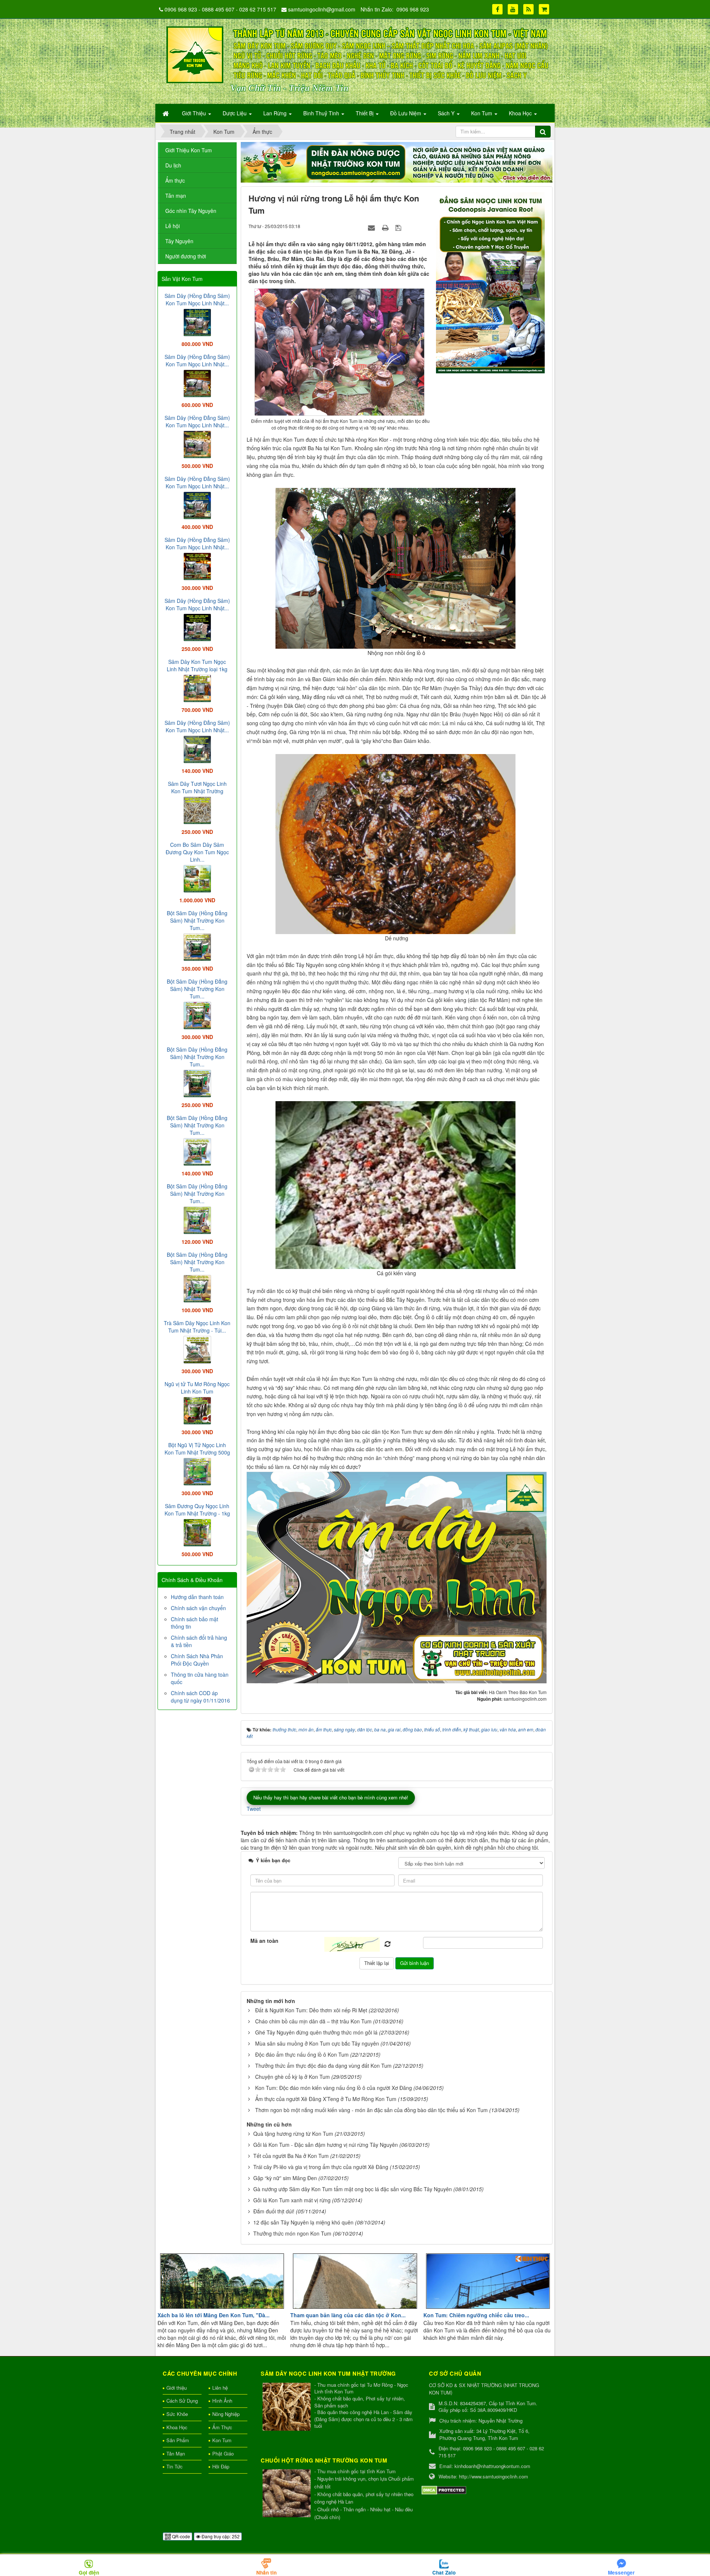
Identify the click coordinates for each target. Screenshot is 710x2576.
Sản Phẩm (178, 2440)
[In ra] (386, 227)
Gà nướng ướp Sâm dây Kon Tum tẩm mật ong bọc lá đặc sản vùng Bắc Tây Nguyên (353, 2189)
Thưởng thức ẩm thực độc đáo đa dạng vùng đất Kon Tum (323, 2066)
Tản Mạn (176, 2453)
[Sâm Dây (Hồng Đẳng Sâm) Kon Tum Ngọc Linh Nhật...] (197, 322)
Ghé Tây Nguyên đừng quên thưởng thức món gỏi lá (316, 2032)
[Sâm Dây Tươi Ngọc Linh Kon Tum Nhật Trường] (197, 810)
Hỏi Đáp (221, 2466)
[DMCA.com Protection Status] (444, 2489)
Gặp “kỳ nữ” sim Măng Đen (285, 2178)
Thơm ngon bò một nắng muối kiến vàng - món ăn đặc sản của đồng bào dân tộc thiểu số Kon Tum (371, 2110)
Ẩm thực (175, 180)
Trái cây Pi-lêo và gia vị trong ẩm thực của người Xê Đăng (321, 2167)
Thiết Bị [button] (365, 113)
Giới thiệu (177, 2388)
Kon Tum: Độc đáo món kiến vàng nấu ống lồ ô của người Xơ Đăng (334, 2088)
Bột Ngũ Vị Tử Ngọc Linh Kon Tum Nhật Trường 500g (197, 1449)
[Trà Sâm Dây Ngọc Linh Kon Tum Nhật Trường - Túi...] (197, 1349)
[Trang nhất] (166, 113)
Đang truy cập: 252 (220, 2536)
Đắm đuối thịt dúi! (274, 2211)
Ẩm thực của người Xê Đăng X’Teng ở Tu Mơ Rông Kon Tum (326, 2099)
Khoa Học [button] (521, 113)
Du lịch (173, 165)
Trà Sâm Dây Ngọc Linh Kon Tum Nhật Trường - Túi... (197, 1327)
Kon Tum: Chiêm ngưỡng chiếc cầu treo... (476, 2315)
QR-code (180, 2536)
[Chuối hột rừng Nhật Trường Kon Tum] (288, 2494)
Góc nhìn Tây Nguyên (191, 211)
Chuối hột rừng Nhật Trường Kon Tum (324, 2460)
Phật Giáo (223, 2453)
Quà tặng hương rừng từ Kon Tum (293, 2134)
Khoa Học (177, 2427)
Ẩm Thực (222, 2427)
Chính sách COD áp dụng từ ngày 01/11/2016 (200, 1697)
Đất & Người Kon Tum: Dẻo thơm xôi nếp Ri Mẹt (311, 2010)
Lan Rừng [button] (276, 113)
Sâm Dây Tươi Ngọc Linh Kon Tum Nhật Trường (197, 787)
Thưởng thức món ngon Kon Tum (292, 2233)
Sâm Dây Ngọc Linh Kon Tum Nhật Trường (328, 2373)
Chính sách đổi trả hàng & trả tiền (199, 1641)
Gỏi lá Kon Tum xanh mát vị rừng (292, 2200)
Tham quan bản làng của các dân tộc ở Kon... (348, 2315)
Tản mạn (176, 196)
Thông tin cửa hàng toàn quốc (200, 1678)
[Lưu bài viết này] (399, 227)
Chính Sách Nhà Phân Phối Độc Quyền (197, 1660)
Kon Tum (222, 2440)
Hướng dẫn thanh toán (197, 1597)
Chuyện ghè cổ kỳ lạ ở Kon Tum (293, 2077)
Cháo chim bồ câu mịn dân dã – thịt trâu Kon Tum (313, 2021)
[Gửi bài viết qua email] (372, 227)
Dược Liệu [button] (235, 113)
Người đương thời (186, 256)
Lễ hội (173, 226)
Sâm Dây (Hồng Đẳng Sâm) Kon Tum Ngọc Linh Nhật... (197, 299)
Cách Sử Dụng (182, 2401)
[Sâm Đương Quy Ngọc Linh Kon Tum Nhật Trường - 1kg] (197, 1532)
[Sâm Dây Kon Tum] (491, 282)
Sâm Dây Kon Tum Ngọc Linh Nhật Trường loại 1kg (197, 665)
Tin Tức (175, 2466)
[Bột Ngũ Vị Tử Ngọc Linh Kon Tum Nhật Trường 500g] (197, 1471)
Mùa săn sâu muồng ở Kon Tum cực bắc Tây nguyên (317, 2043)
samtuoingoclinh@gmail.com (322, 9)
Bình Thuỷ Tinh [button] (322, 113)
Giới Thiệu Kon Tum (189, 150)
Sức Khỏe (177, 2414)
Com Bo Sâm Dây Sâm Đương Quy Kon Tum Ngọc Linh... (197, 852)
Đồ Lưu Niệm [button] (406, 113)
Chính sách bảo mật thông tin (195, 1623)
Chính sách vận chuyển (198, 1608)
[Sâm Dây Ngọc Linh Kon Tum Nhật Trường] (288, 2407)
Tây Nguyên (179, 241)
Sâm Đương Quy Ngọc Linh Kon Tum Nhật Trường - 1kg (197, 1510)
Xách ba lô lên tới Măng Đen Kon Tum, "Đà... (214, 2315)
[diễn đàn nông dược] (397, 162)
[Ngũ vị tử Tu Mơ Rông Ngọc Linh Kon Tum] (197, 1410)
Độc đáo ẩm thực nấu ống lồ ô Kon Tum (302, 2054)
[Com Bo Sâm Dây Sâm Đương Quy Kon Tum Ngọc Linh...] (197, 878)
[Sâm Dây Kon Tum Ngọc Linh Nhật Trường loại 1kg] (197, 688)
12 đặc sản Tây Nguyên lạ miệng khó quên (303, 2222)
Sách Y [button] (447, 113)
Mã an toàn (264, 1941)
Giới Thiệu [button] (195, 113)
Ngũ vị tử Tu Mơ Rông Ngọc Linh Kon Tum (197, 1388)
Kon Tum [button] (482, 113)
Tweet (254, 1809)
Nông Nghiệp (226, 2414)
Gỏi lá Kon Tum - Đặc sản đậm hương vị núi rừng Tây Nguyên (326, 2145)
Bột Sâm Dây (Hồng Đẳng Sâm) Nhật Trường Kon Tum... (197, 920)
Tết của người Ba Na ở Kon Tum (291, 2156)
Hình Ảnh (222, 2401)
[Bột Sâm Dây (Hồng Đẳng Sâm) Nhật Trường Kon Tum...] (197, 946)
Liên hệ (220, 2388)
